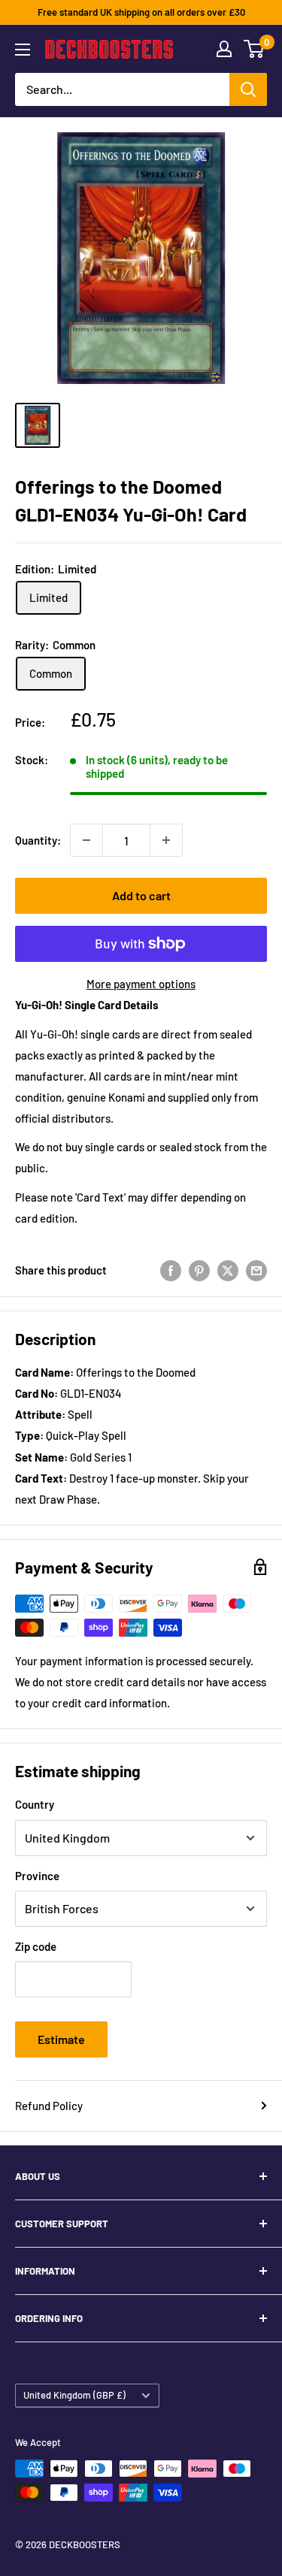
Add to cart (141, 895)
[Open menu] (23, 50)
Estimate (61, 2039)
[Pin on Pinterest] (199, 1270)
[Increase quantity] (166, 840)
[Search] (248, 89)
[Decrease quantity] (86, 840)
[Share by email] (256, 1270)
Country (35, 1804)
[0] (255, 49)
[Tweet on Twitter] (228, 1270)
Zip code (36, 1946)
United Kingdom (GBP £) (74, 2395)
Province (37, 1876)
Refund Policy (49, 2106)
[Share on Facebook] (171, 1270)
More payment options (141, 984)
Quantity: (38, 840)
